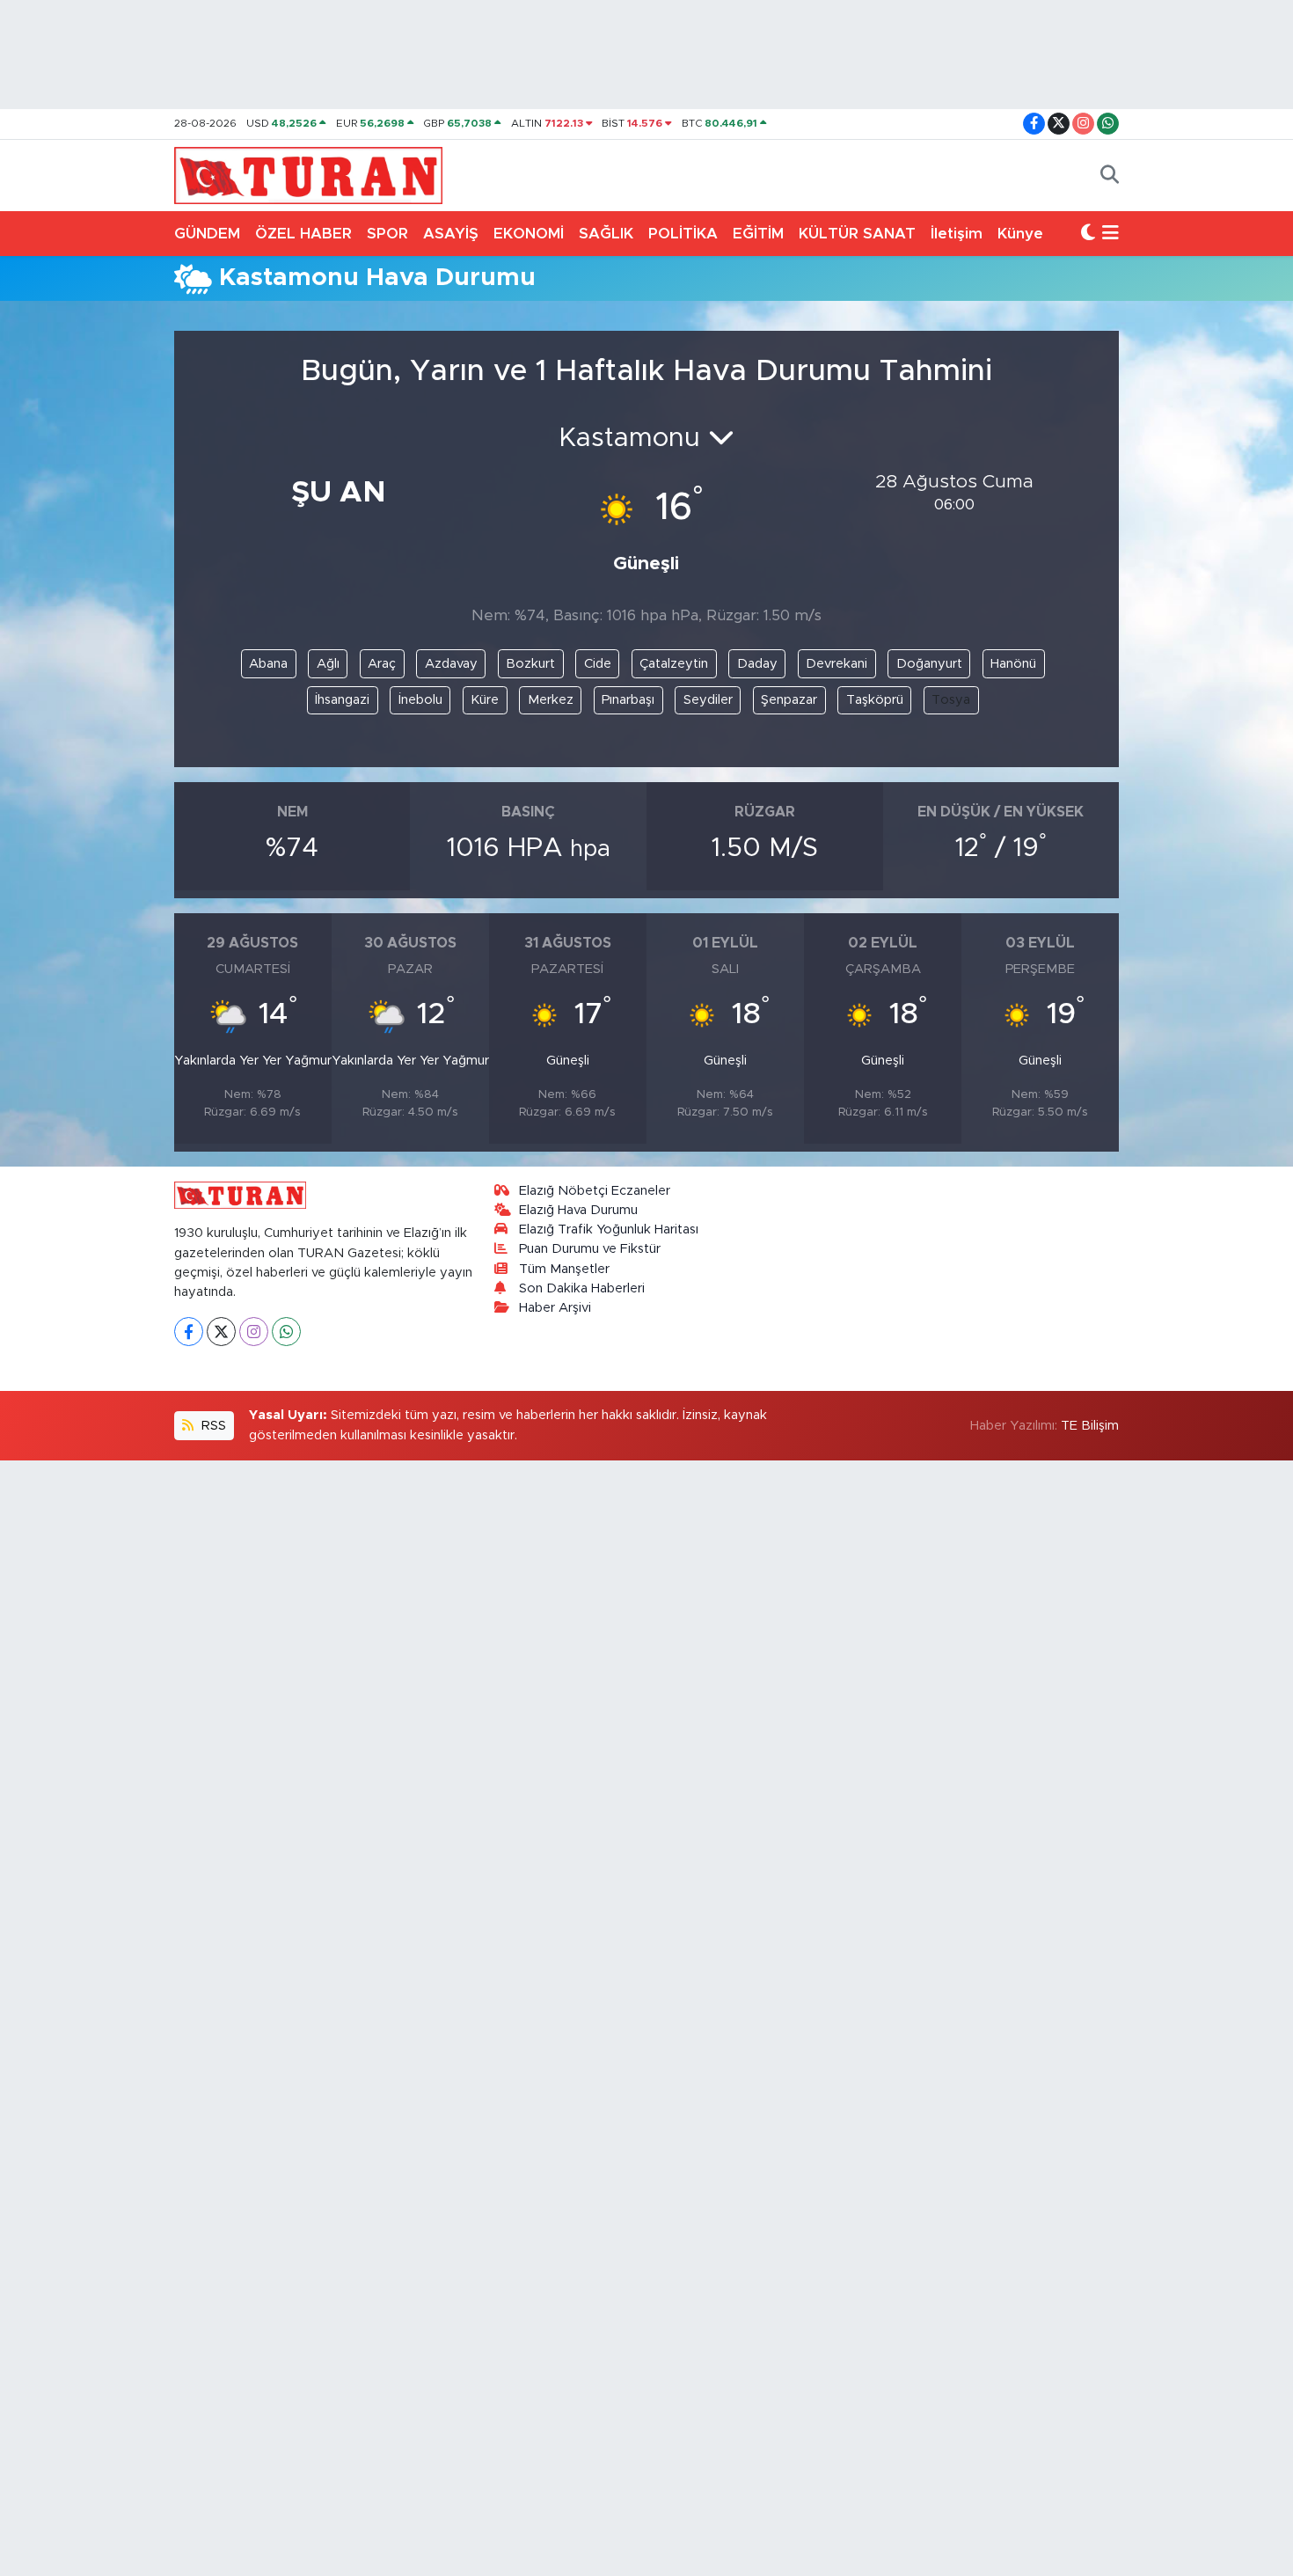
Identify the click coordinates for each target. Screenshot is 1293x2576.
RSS (212, 1426)
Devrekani (836, 664)
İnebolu (420, 700)
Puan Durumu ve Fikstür (590, 1249)
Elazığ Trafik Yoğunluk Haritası (609, 1229)
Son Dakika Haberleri (582, 1288)
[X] (221, 1332)
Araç (382, 664)
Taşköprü (875, 700)
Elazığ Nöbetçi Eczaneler (595, 1191)
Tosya (951, 700)
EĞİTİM (758, 234)
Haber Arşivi (555, 1308)
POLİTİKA (683, 234)
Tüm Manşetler (564, 1269)
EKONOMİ (529, 234)
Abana (268, 664)
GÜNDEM (207, 234)
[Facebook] (189, 1332)
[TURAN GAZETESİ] (308, 174)
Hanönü (1013, 664)
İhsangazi (342, 700)
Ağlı (328, 664)
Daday (757, 664)
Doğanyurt (929, 664)
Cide (598, 664)
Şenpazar (789, 700)
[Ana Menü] (1110, 234)
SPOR (387, 234)
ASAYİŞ (451, 234)
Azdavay (451, 664)
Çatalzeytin (674, 664)
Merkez (551, 700)
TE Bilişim (1090, 1426)
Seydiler (708, 700)
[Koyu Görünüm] (1088, 234)
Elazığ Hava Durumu (578, 1210)
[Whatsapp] (286, 1332)
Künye (1020, 234)
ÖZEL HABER (303, 234)
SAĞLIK (606, 234)
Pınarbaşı (628, 700)
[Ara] (1110, 176)
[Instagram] (254, 1332)
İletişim (957, 234)
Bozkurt (530, 664)
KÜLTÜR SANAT (857, 234)
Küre (485, 700)
